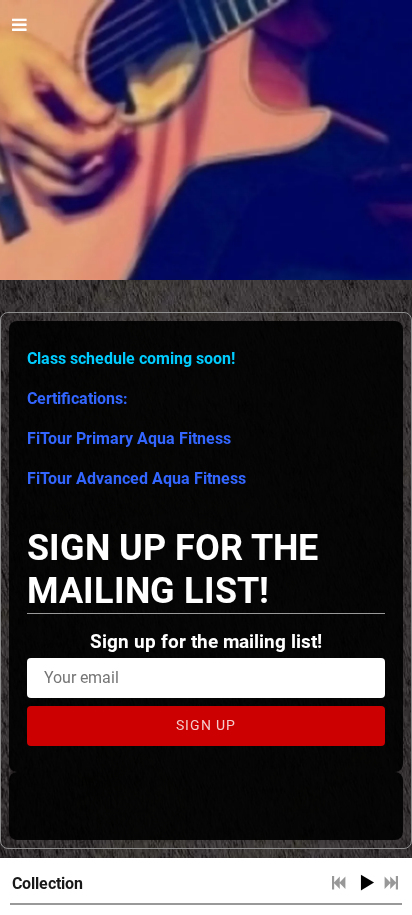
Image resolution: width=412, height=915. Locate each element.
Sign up (206, 725)
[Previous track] (339, 883)
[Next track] (391, 883)
